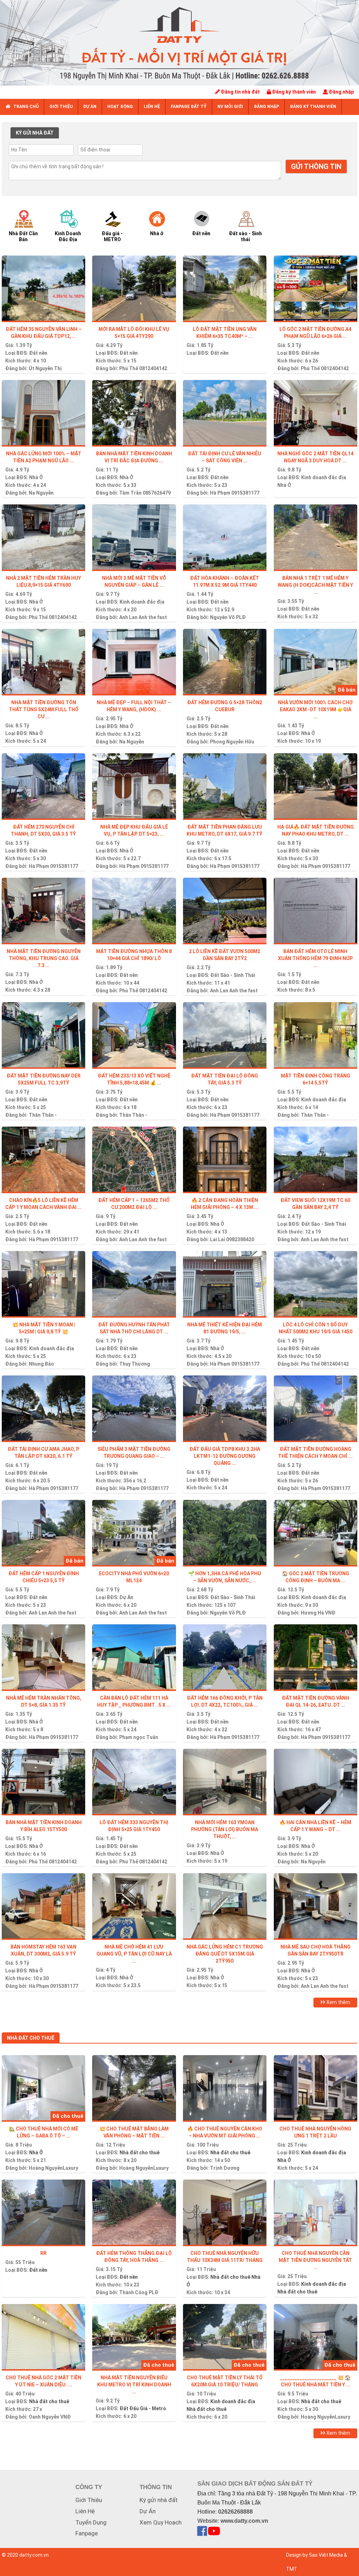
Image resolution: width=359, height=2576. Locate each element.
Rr (43, 2253)
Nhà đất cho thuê (140, 2153)
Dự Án (126, 1597)
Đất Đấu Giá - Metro (143, 2408)
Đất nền (38, 353)
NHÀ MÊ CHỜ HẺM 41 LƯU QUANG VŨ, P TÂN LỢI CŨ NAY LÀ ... (134, 1954)
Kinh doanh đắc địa (324, 477)
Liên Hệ (85, 2511)
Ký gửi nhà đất (159, 2500)
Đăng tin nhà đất (240, 92)
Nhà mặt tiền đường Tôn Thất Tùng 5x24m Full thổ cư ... (44, 709)
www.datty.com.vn (244, 2521)
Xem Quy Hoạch (161, 2522)
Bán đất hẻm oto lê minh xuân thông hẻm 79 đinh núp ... (315, 958)
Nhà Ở (36, 477)
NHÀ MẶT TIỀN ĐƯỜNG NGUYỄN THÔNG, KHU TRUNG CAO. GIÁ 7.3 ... (44, 958)
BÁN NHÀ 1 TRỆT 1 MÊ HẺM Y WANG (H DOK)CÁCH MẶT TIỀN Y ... (315, 585)
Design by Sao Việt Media (314, 2555)
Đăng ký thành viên (293, 92)
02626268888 (235, 2512)
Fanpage (87, 2533)
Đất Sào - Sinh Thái (233, 975)
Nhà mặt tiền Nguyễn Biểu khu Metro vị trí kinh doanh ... (134, 2385)
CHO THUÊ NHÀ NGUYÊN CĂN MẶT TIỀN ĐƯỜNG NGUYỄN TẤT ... (315, 2260)
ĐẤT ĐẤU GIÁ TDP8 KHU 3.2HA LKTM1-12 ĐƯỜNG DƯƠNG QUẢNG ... (225, 1456)
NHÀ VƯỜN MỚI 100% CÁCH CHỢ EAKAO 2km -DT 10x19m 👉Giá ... (315, 709)
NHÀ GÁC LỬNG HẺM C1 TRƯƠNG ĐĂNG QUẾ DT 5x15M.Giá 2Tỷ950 (225, 1954)
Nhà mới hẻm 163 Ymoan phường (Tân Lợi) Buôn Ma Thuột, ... (225, 1829)
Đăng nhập (341, 92)
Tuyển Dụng (91, 2522)
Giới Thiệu (89, 2500)
